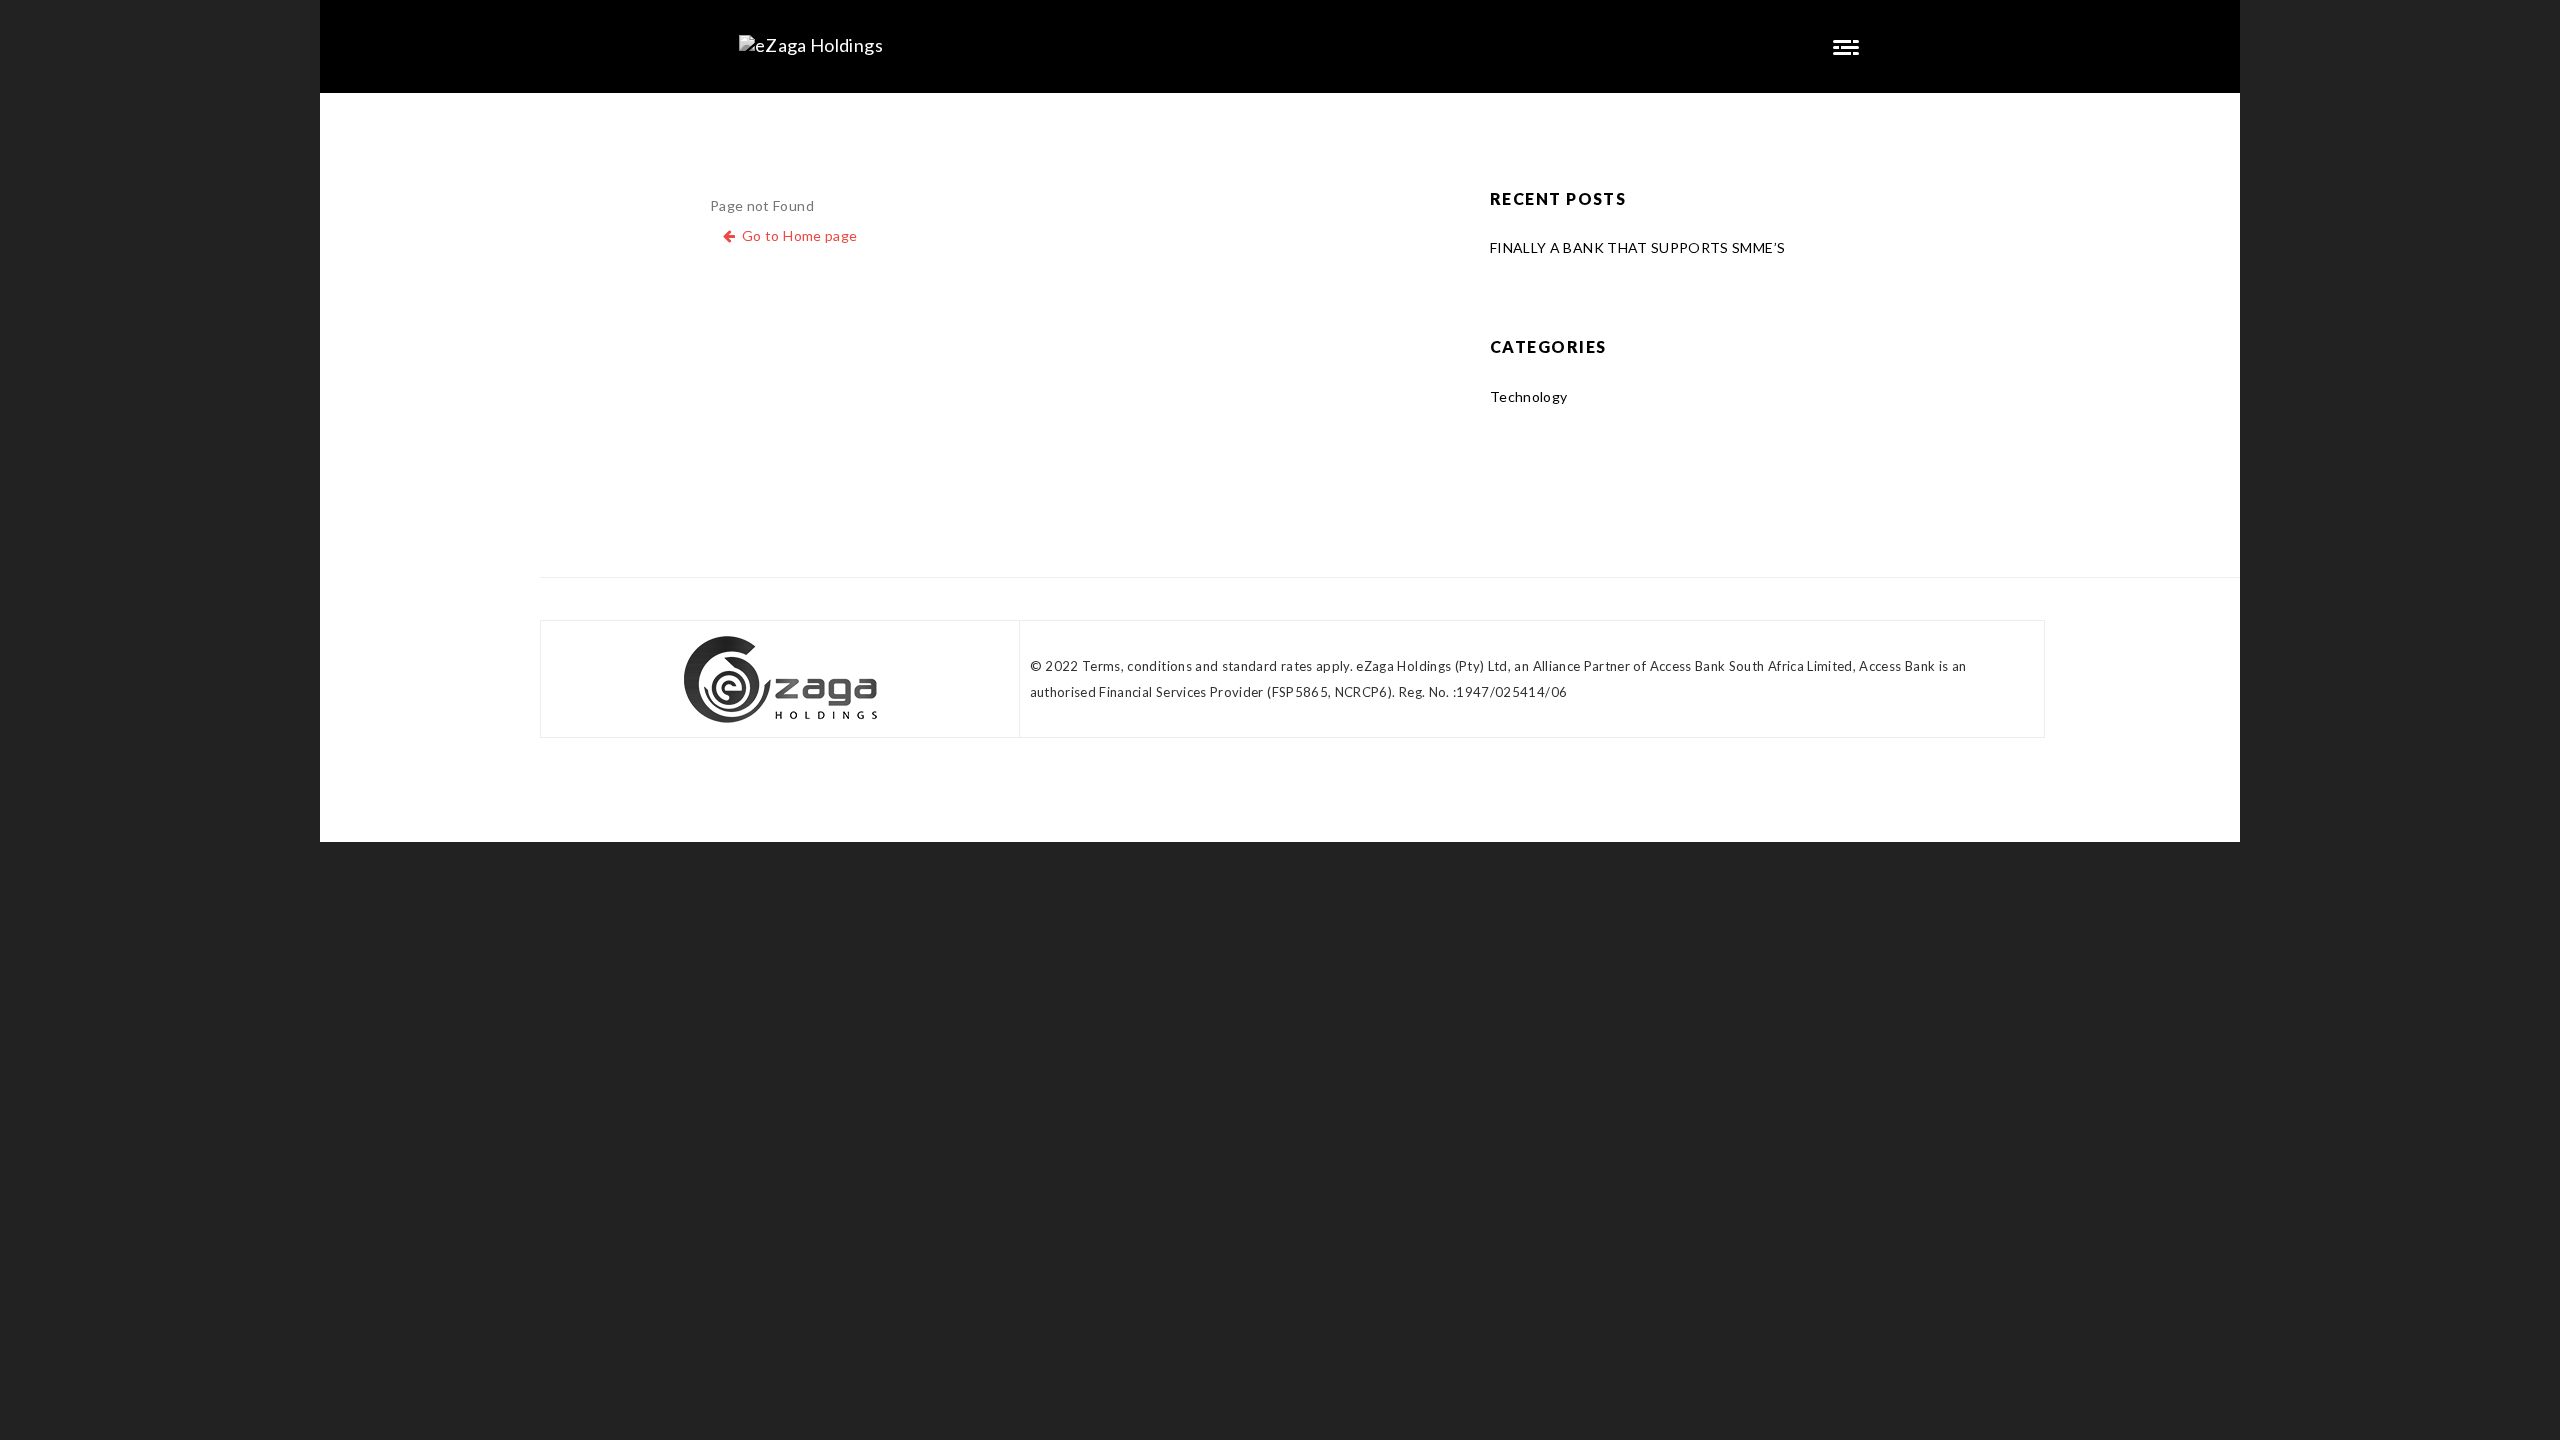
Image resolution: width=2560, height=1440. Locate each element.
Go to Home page (796, 235)
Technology (1529, 396)
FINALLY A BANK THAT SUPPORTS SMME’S (1637, 247)
